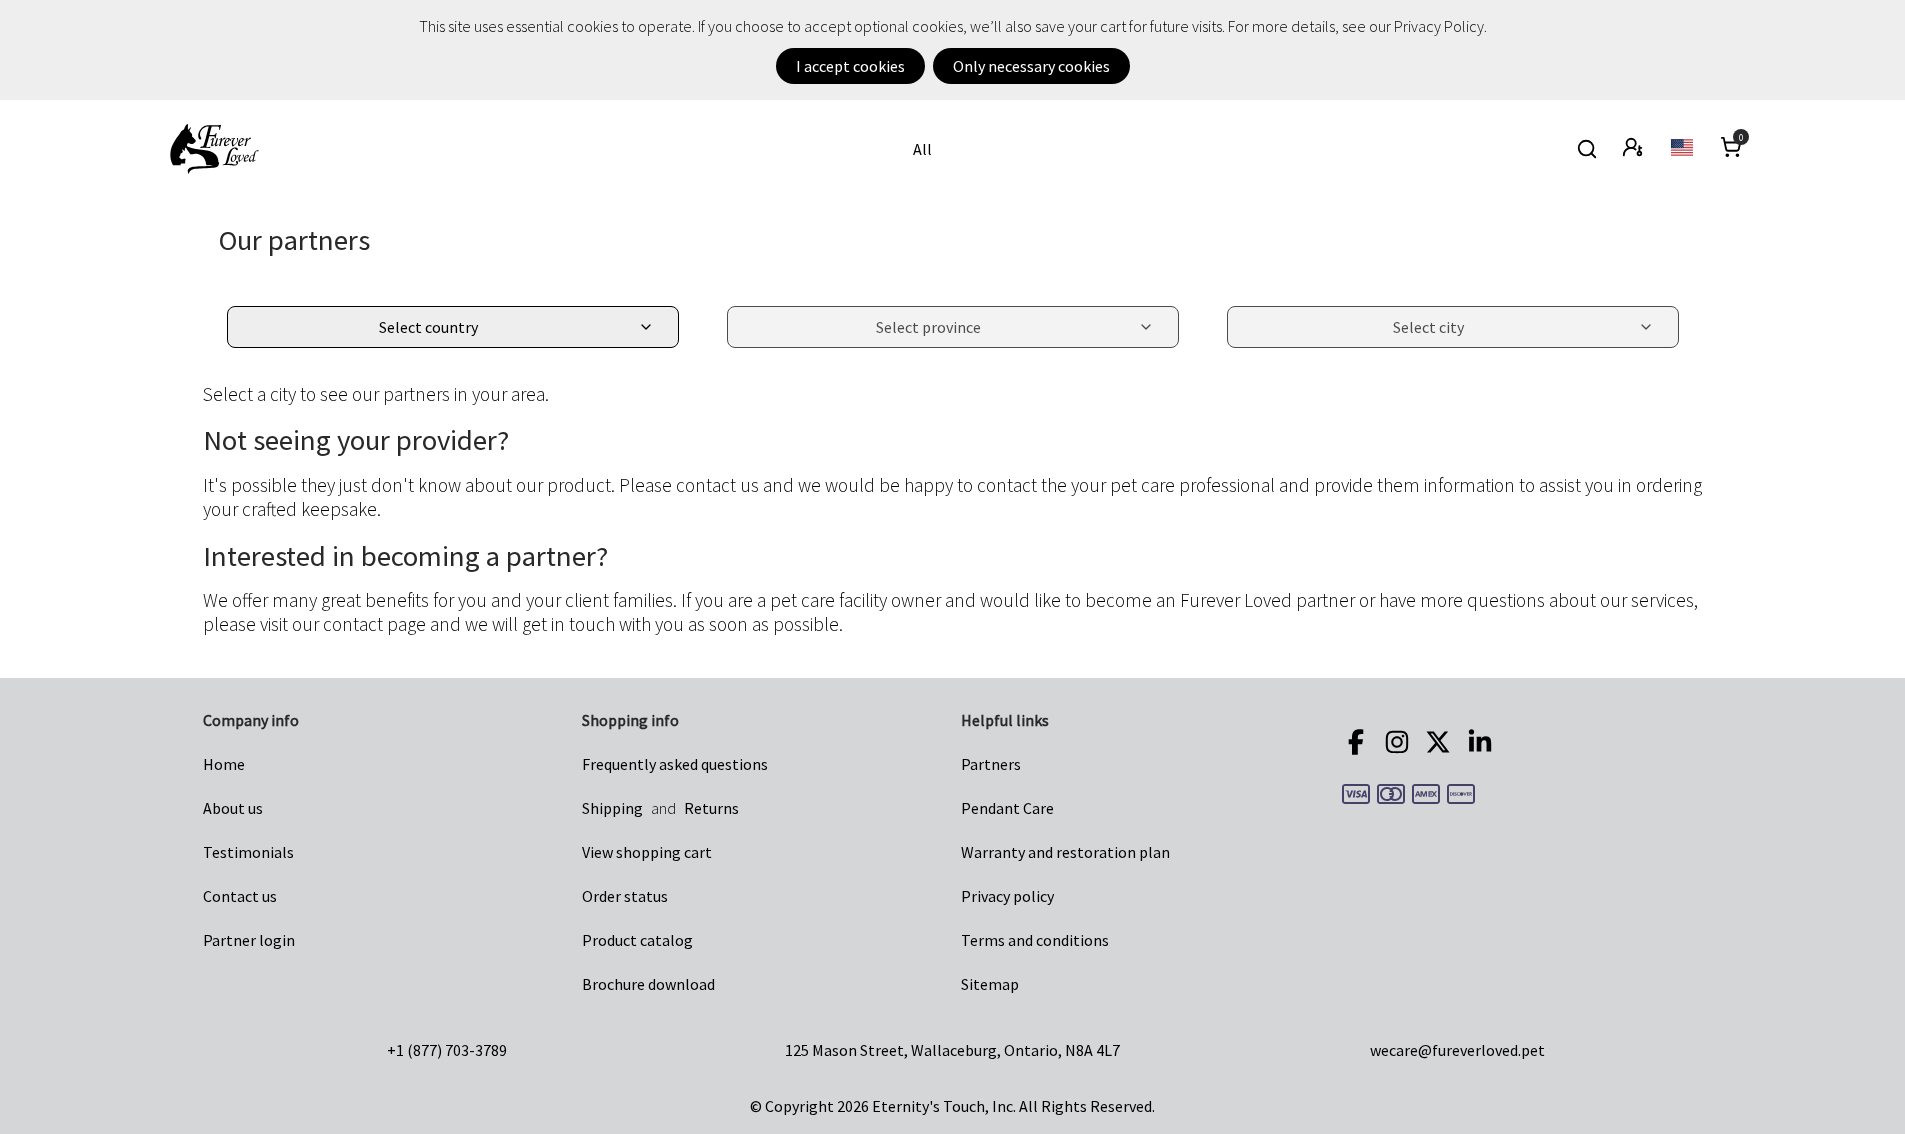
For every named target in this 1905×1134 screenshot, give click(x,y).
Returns (711, 808)
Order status (625, 896)
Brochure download (648, 984)
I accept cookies (850, 66)
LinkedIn (1483, 742)
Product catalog (637, 940)
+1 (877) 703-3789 (447, 1050)
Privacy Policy (1439, 26)
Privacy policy (1007, 896)
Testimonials (248, 852)
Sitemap (990, 984)
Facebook (1359, 742)
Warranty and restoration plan (1065, 852)
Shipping (612, 808)
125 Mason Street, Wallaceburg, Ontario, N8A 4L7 (952, 1050)
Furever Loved (214, 149)
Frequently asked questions (675, 764)
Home (224, 764)
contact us (717, 485)
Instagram (1400, 742)
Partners (991, 764)
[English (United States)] (1683, 149)
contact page (374, 624)
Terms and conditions (1035, 940)
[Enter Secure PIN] (1634, 149)
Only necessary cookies (1031, 66)
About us (233, 808)
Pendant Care (1007, 808)
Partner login (249, 940)
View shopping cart (647, 852)
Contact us (240, 896)
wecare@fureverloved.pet (1457, 1050)
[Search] (1587, 149)
